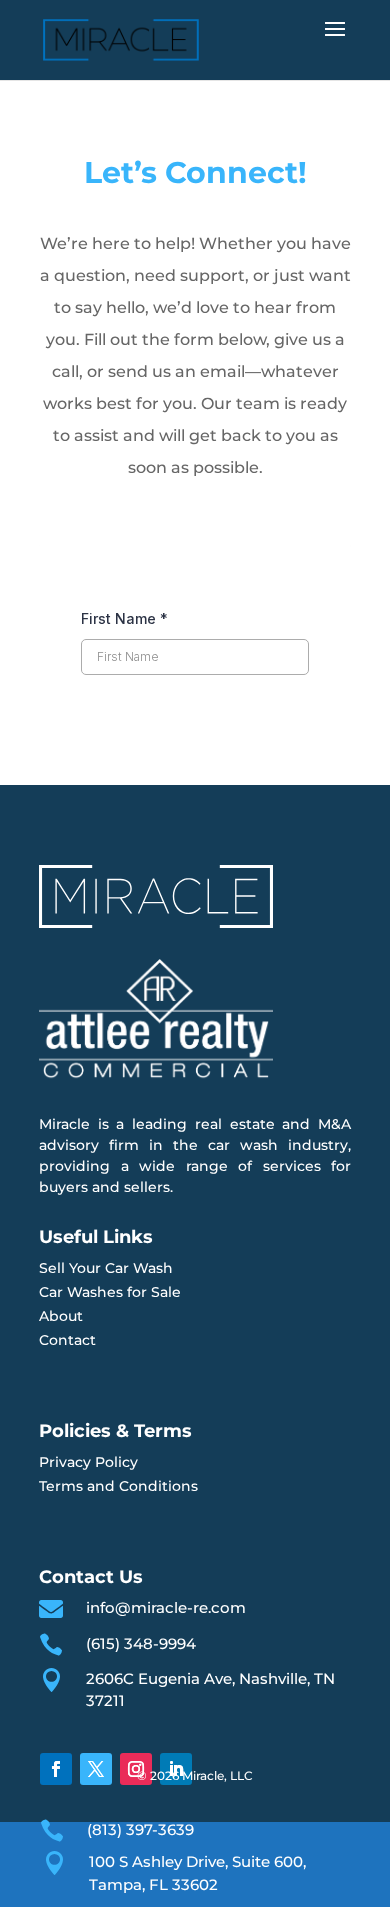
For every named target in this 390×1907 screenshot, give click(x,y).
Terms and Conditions (118, 1486)
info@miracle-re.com (166, 1607)
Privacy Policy (88, 1462)
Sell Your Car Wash (106, 1268)
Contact (67, 1340)
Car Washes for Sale (110, 1292)
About (61, 1316)
